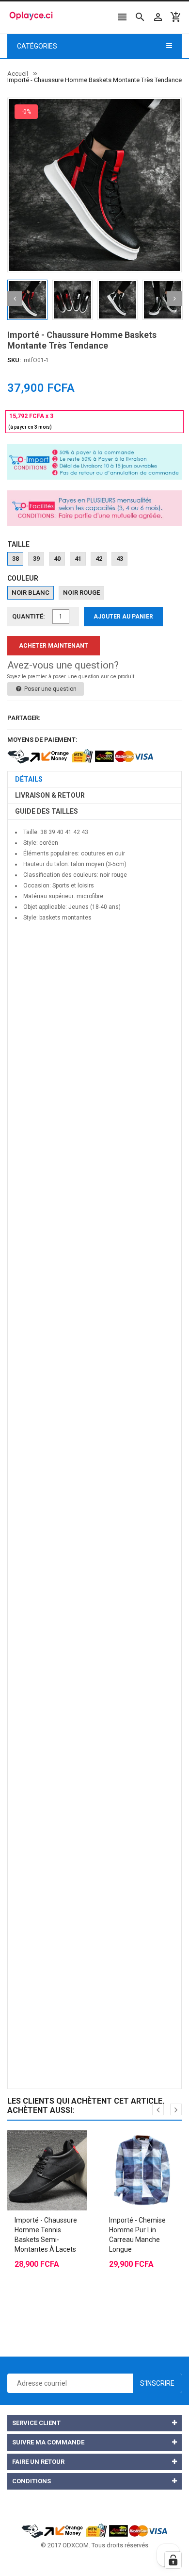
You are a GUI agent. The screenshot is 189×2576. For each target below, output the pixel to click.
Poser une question (50, 689)
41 (78, 559)
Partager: (24, 718)
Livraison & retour (50, 795)
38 (16, 559)
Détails (29, 779)
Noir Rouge (81, 593)
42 (99, 559)
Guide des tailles (47, 811)
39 (36, 559)
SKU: (14, 360)
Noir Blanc (31, 593)
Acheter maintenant (54, 646)
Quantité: (29, 616)
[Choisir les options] (38, 2146)
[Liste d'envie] (57, 2146)
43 (120, 559)
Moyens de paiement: (42, 740)
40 (57, 559)
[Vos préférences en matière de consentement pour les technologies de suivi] (173, 2560)
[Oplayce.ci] (94, 2530)
